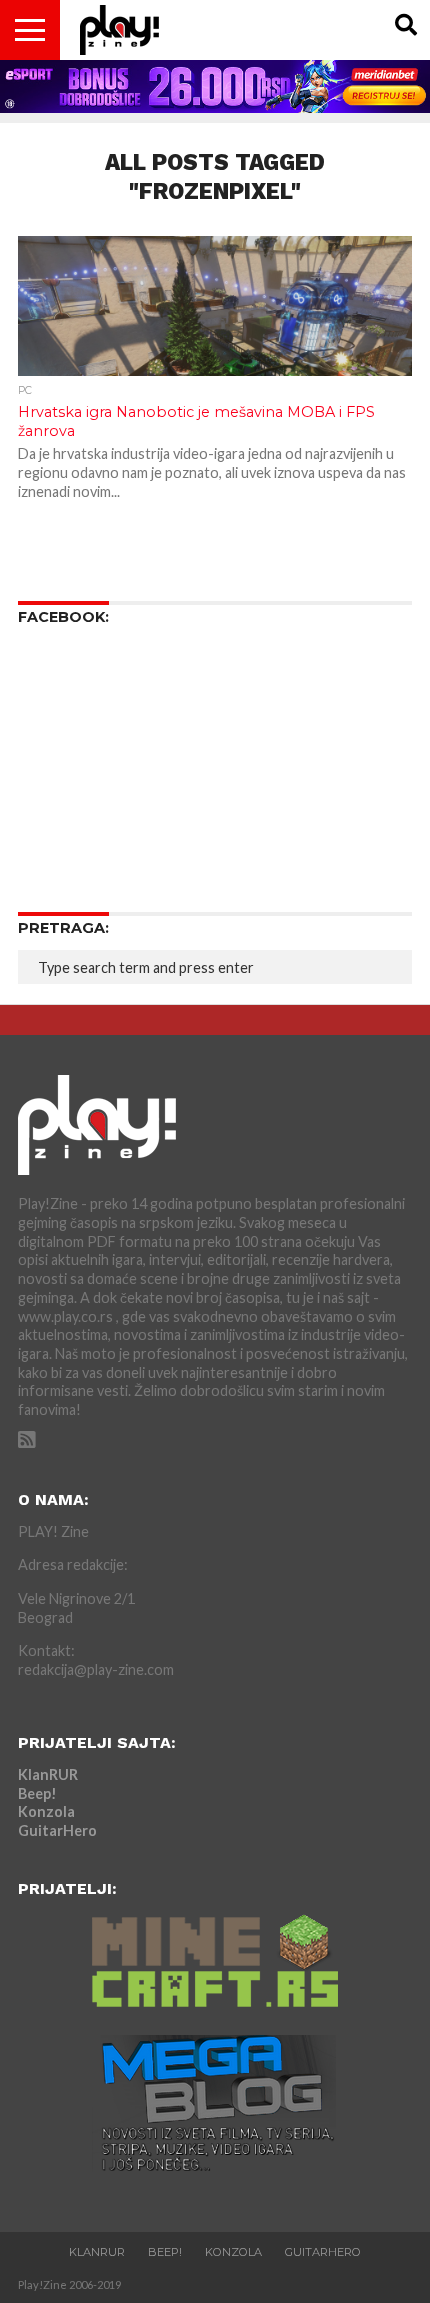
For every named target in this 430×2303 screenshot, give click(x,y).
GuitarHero (57, 1830)
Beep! (37, 1793)
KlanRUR (48, 1774)
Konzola (46, 1811)
